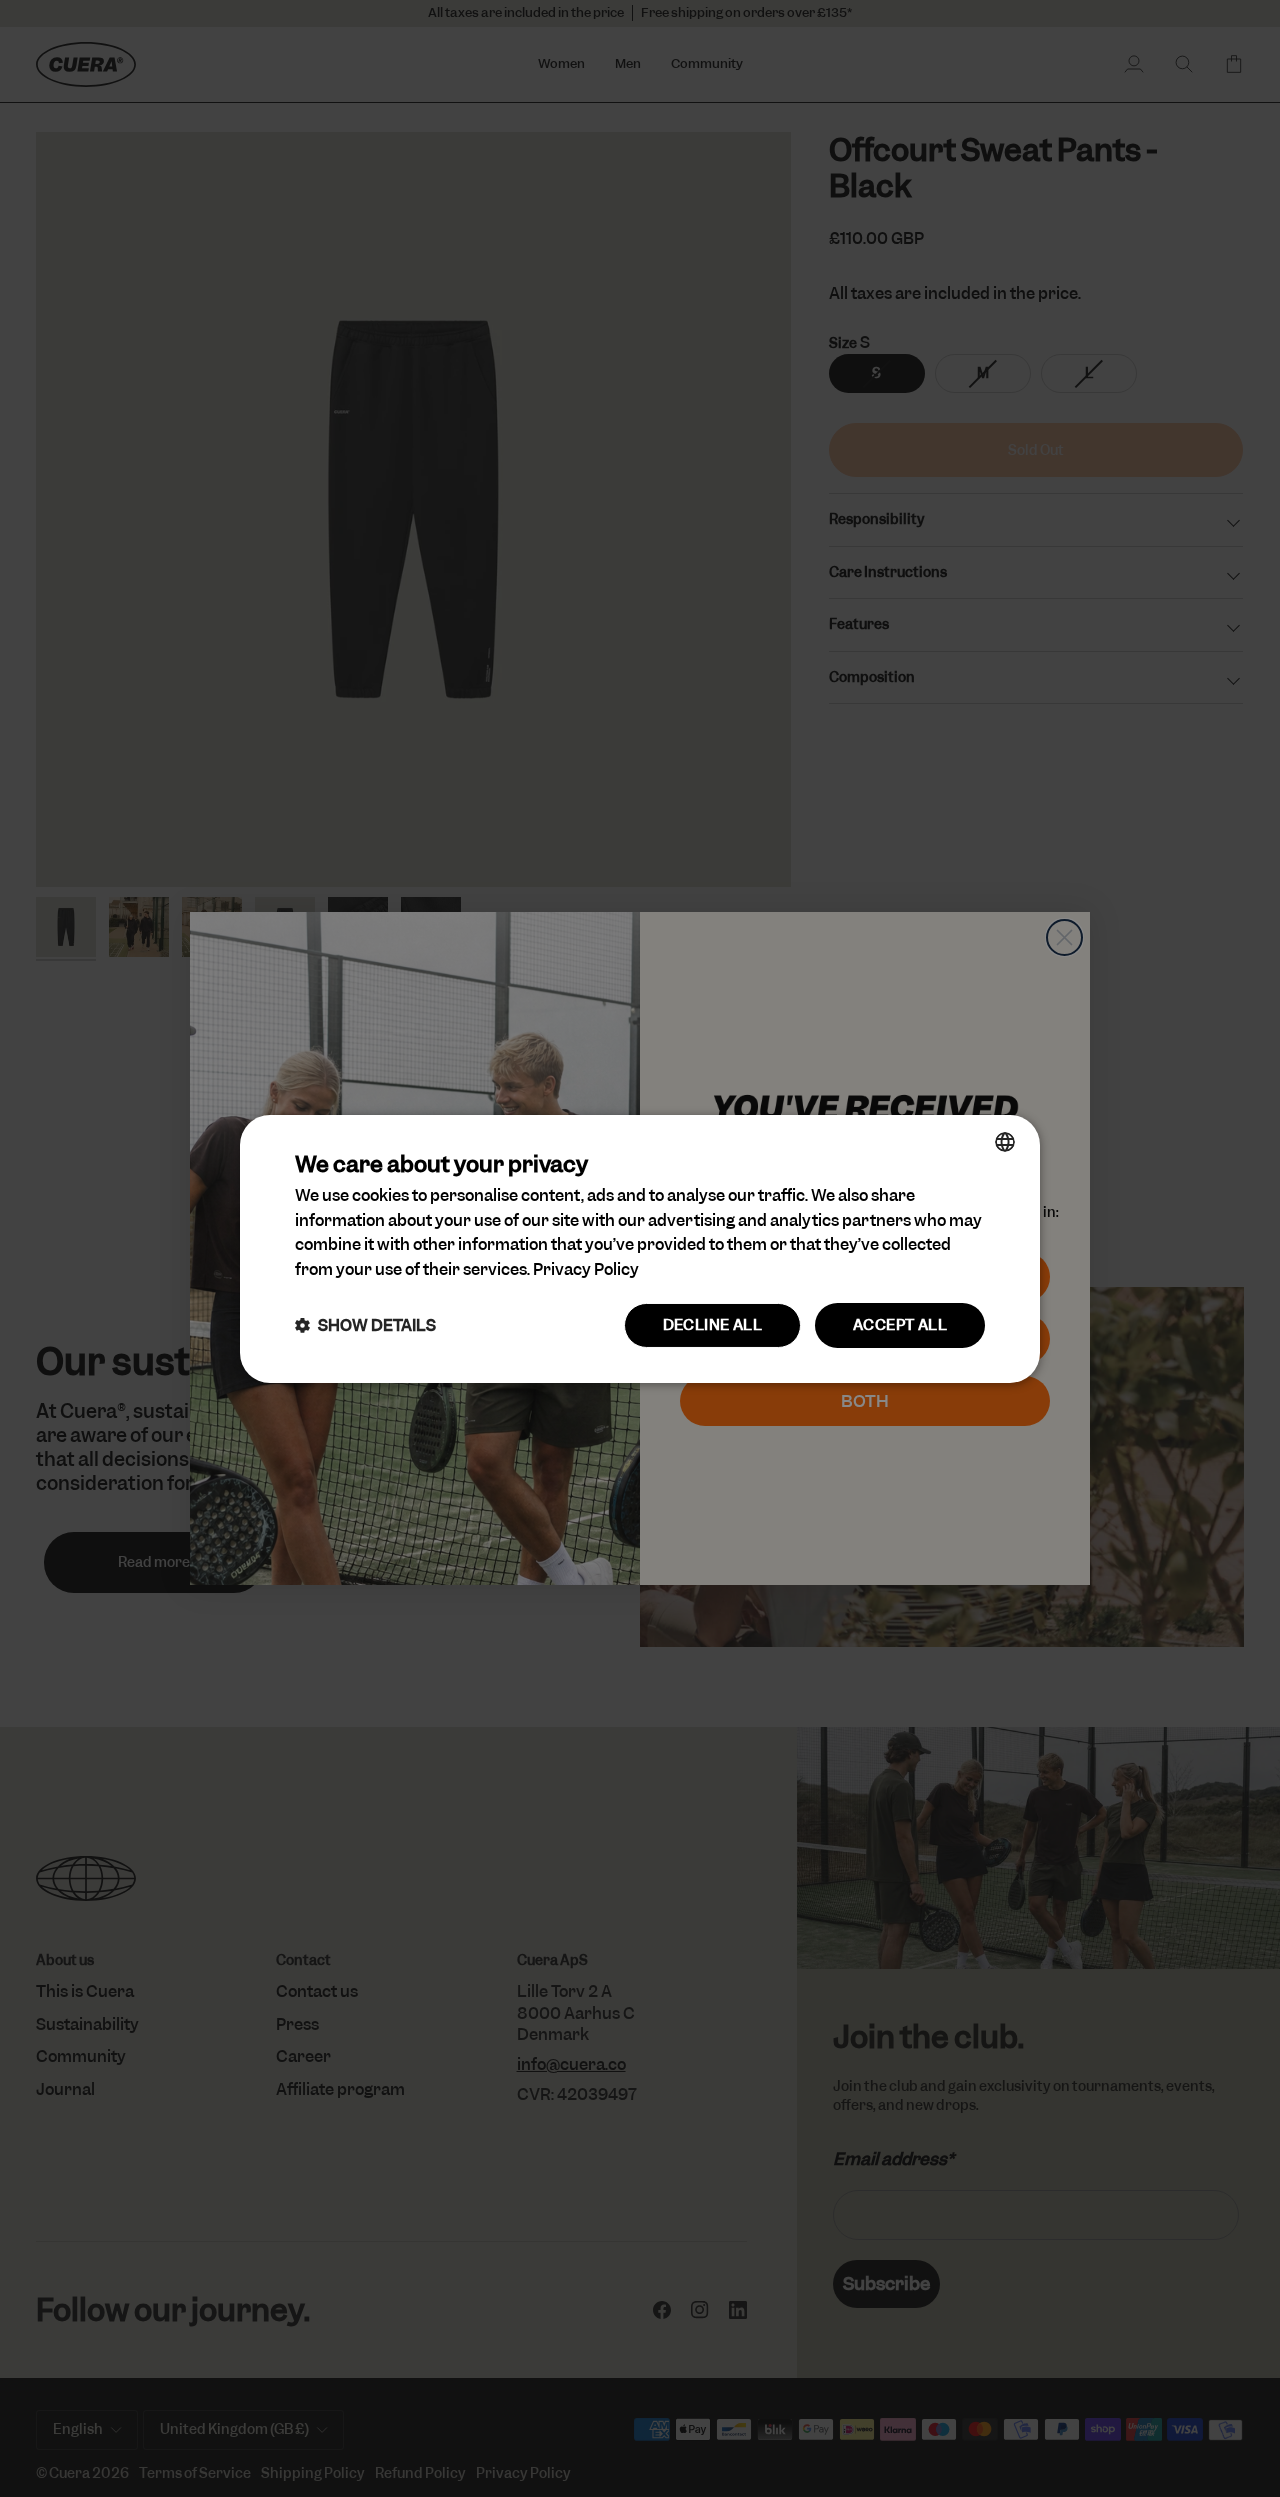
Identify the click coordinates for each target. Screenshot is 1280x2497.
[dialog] (640, 1248)
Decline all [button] (712, 1325)
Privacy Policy (586, 1269)
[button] (365, 1325)
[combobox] (1005, 1141)
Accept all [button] (900, 1325)
